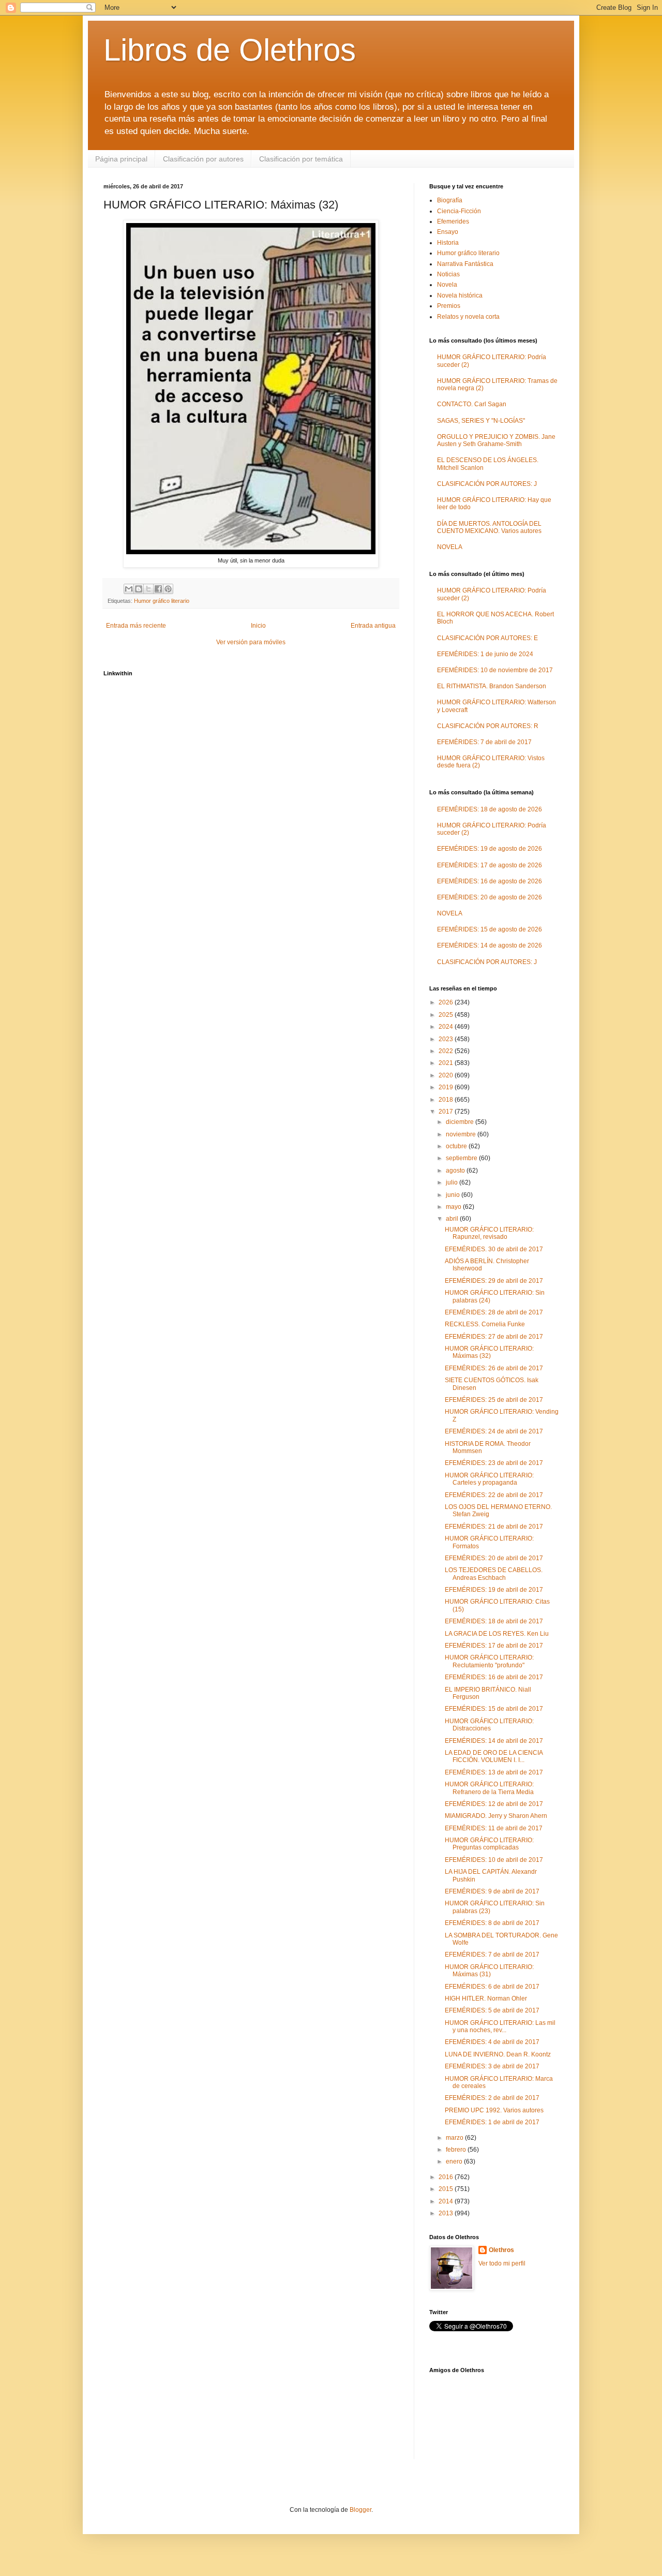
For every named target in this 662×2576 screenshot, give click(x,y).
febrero (457, 2150)
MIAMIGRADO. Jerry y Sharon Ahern (496, 1816)
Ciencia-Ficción (459, 211)
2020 (447, 1075)
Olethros (501, 2250)
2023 (447, 1039)
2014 (447, 2201)
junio (454, 1195)
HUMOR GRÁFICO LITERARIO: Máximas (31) (489, 1971)
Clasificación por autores (203, 159)
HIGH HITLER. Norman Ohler (486, 1998)
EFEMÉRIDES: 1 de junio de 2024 (485, 654)
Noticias (448, 274)
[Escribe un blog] (139, 589)
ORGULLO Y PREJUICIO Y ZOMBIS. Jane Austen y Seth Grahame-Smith (496, 440)
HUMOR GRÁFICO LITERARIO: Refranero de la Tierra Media (489, 1788)
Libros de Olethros (230, 50)
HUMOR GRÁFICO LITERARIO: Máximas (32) (489, 1352)
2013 (447, 2213)
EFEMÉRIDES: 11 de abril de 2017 (494, 1828)
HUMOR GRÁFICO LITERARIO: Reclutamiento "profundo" (489, 1661)
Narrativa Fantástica (465, 264)
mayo (454, 1207)
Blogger (360, 2510)
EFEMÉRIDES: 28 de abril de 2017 (494, 1312)
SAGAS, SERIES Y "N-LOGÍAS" (481, 421)
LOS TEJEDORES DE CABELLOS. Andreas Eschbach (494, 1574)
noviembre (462, 1134)
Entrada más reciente (136, 626)
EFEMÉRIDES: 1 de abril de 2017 (492, 2122)
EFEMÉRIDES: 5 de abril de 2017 (492, 2010)
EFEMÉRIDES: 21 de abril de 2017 (494, 1527)
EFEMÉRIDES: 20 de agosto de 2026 (490, 897)
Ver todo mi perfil (502, 2263)
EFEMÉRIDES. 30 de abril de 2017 (494, 1249)
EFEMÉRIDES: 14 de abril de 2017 (494, 1741)
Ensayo (448, 232)
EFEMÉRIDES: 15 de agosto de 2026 (490, 929)
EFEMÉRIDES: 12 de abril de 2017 (494, 1804)
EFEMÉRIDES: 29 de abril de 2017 (494, 1281)
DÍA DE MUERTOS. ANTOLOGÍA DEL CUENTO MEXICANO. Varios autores (489, 527)
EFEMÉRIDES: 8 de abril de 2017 (492, 1923)
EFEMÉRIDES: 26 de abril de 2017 (494, 1368)
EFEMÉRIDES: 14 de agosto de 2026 (490, 945)
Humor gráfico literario (162, 601)
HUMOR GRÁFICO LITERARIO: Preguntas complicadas (489, 1844)
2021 (447, 1063)
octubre (457, 1146)
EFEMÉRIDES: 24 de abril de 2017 (494, 1431)
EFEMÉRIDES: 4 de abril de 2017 (492, 2042)
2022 (447, 1051)
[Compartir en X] (148, 589)
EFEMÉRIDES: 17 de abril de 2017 (494, 1646)
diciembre (461, 1122)
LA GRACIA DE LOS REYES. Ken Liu (497, 1634)
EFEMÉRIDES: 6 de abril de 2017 (492, 1987)
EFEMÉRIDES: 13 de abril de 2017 (494, 1772)
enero (455, 2162)
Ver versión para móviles (251, 642)
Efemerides (453, 221)
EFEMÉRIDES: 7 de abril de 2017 (484, 742)
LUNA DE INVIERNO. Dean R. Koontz (498, 2054)
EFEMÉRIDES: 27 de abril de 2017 (494, 1337)
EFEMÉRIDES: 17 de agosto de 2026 (490, 865)
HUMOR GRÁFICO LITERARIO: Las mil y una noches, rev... (500, 2026)
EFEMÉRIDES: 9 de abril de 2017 (492, 1891)
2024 (447, 1027)
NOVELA (450, 547)
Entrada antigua (373, 626)
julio (453, 1182)
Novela (447, 285)
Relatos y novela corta (468, 317)
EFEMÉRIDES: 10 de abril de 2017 (494, 1860)
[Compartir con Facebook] (158, 589)
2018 (447, 1100)
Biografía (450, 200)
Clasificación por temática (301, 159)
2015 (447, 2189)
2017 (447, 1112)
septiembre (462, 1158)
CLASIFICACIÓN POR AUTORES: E (487, 638)
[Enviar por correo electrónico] (129, 589)
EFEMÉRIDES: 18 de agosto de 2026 (490, 809)
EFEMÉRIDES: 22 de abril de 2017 (494, 1495)
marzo (455, 2138)
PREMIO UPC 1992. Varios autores (494, 2110)
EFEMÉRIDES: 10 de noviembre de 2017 (495, 670)
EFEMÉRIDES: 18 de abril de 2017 (494, 1621)
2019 (447, 1087)
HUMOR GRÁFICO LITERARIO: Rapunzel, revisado (489, 1233)
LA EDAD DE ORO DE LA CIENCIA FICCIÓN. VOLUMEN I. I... (494, 1756)
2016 (447, 2177)
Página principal (121, 159)
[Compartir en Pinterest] (168, 589)
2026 (447, 1002)
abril (453, 1219)
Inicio (258, 626)
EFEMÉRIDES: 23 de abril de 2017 (494, 1463)
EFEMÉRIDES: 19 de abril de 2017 (494, 1590)
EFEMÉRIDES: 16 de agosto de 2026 (490, 881)
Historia (448, 243)
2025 (447, 1015)
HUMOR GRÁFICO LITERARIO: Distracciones (489, 1725)
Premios (449, 306)
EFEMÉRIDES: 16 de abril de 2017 (494, 1677)
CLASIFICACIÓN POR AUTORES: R (488, 726)
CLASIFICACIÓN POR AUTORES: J (487, 484)
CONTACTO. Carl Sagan (472, 404)
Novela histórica (460, 295)
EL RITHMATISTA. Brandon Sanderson (492, 686)
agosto (456, 1171)
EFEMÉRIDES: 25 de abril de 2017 (494, 1400)
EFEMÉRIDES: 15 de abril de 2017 (494, 1709)
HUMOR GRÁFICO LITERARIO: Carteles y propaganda (489, 1479)
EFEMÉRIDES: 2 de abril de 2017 (492, 2098)
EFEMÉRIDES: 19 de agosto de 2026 (490, 849)
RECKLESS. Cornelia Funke (485, 1324)
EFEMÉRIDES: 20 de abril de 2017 (494, 1558)
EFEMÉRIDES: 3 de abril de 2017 (492, 2066)
